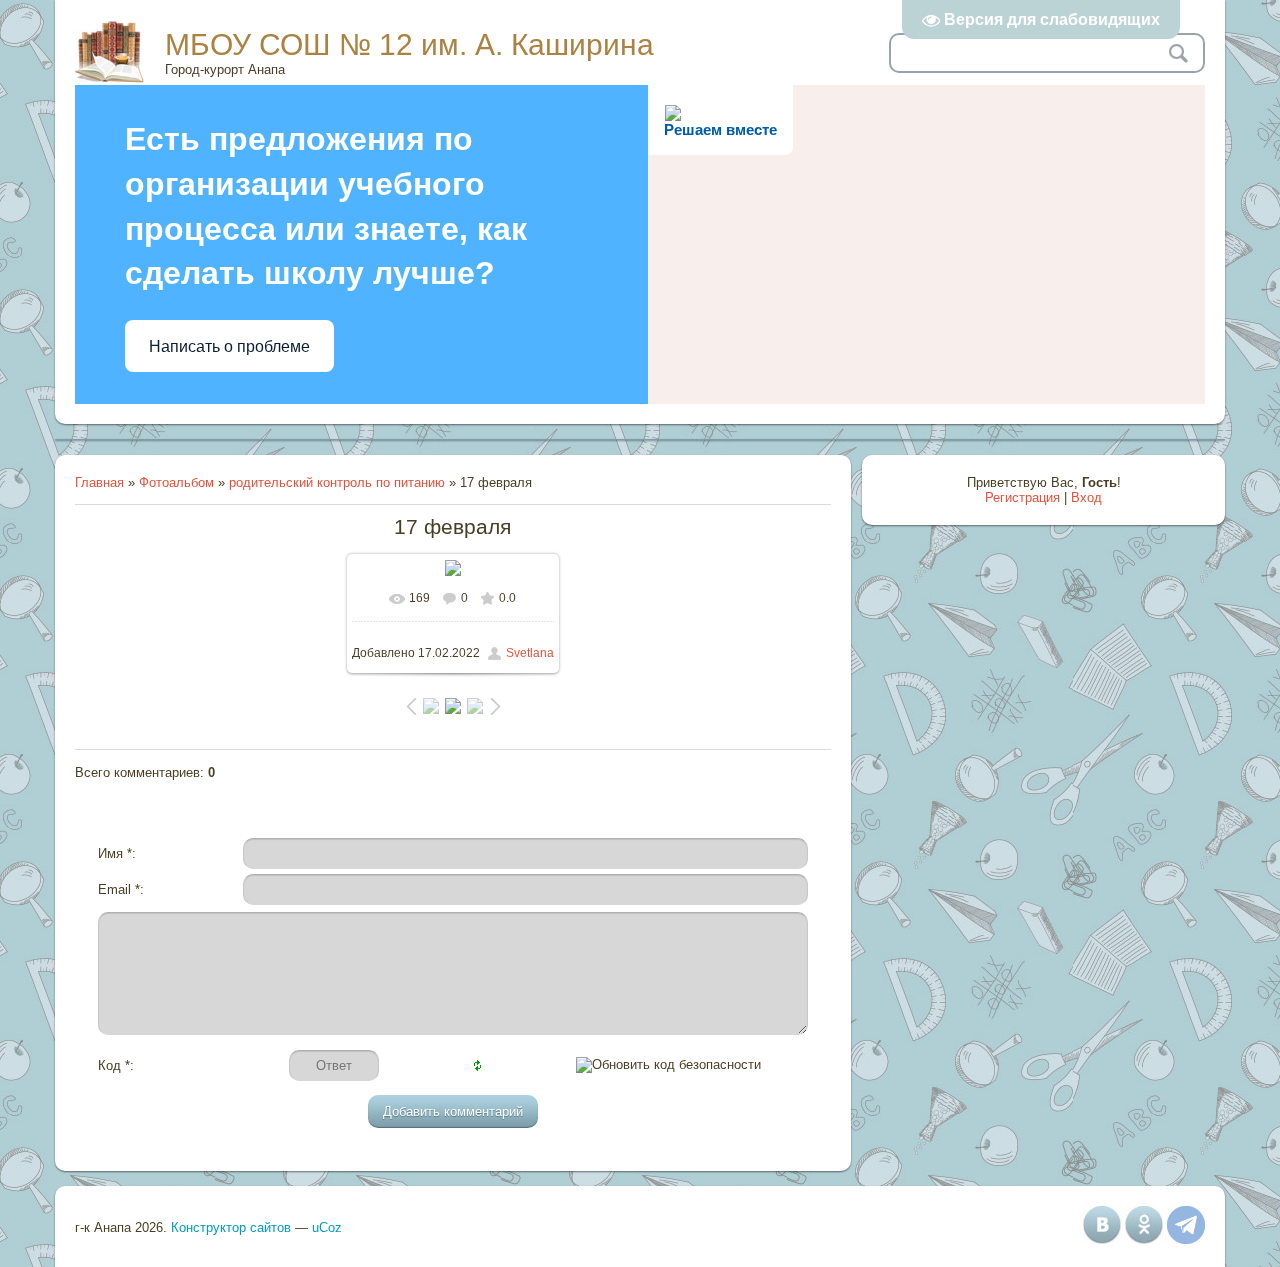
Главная (99, 482)
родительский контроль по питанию (337, 482)
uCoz (327, 1227)
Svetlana (530, 653)
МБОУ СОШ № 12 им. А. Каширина (409, 44)
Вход (1086, 497)
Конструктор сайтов (231, 1227)
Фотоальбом (176, 482)
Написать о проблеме (229, 346)
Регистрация (1022, 497)
